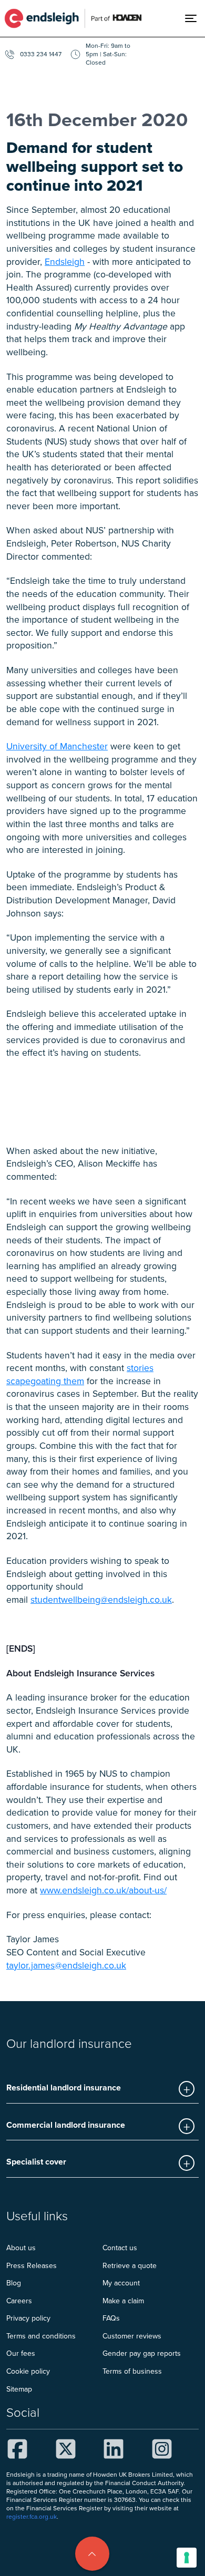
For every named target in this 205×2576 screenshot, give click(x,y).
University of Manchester (57, 746)
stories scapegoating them (80, 1374)
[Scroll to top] (92, 2554)
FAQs (111, 2318)
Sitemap (19, 2389)
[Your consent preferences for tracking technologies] (187, 2558)
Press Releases (32, 2265)
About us (21, 2248)
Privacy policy (28, 2318)
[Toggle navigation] (195, 18)
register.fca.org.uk (32, 2516)
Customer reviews (132, 2336)
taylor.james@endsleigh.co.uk (66, 1965)
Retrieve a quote (130, 2265)
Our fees (21, 2353)
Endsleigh (65, 261)
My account (121, 2283)
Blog (14, 2283)
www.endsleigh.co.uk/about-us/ (103, 1890)
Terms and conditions (41, 2336)
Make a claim (123, 2301)
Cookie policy (28, 2371)
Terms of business (132, 2371)
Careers (19, 2301)
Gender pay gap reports (142, 2353)
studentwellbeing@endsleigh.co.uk (101, 1599)
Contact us (120, 2248)
